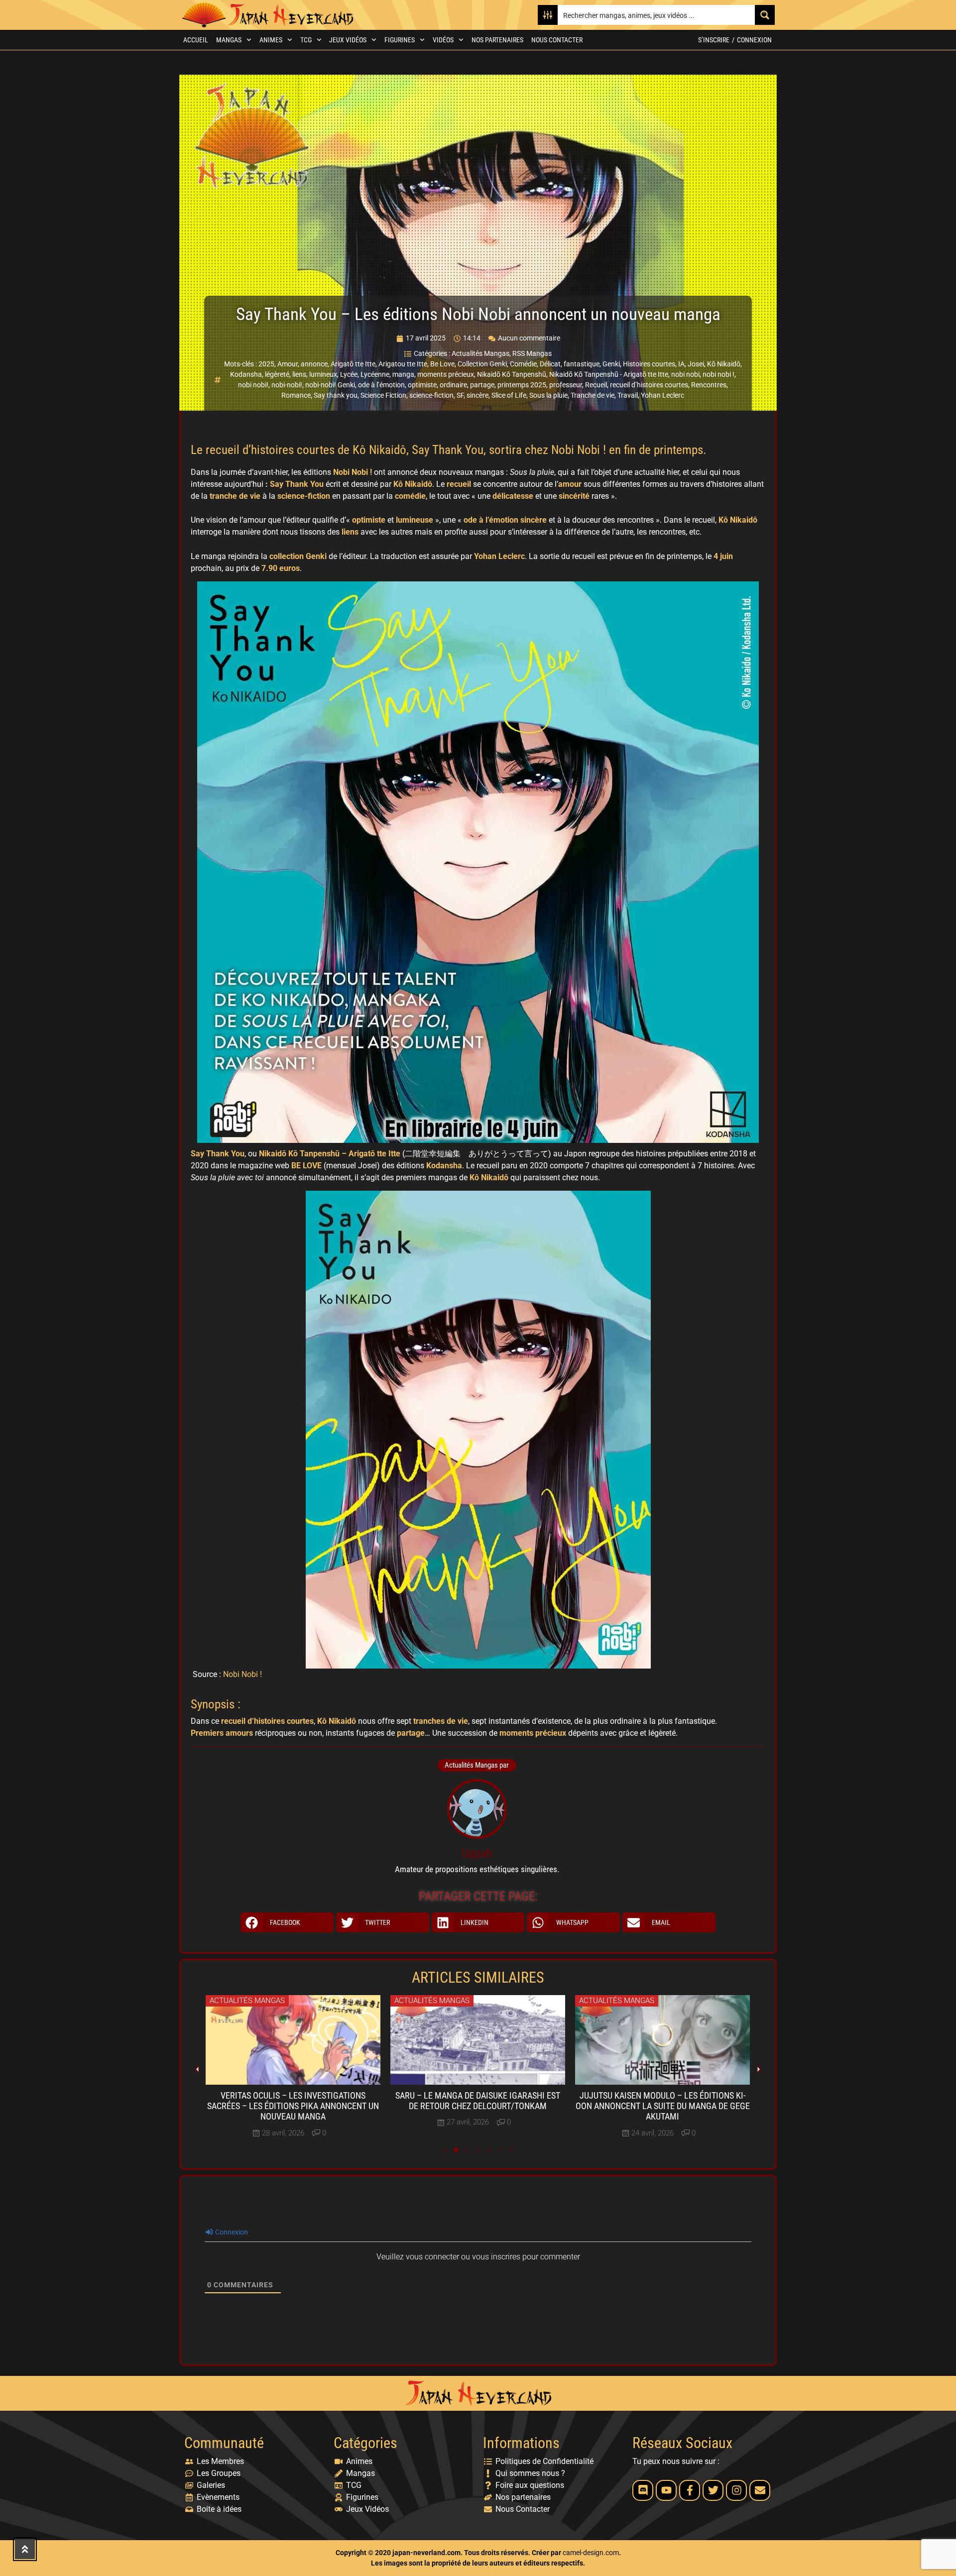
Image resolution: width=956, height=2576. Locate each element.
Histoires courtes (649, 364)
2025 (266, 364)
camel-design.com (591, 2553)
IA (681, 364)
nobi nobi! (253, 385)
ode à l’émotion (381, 385)
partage (482, 385)
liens (299, 374)
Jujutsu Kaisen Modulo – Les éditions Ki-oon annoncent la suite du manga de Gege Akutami (478, 2106)
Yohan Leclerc (662, 395)
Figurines (400, 40)
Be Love (442, 364)
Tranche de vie (593, 395)
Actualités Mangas (480, 353)
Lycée (349, 374)
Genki (611, 364)
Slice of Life (509, 395)
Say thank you (336, 395)
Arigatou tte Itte (403, 364)
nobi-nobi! (287, 385)
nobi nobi (685, 374)
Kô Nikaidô (724, 364)
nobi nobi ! (718, 374)
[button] (287, 1922)
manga (403, 374)
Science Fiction (383, 395)
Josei (696, 364)
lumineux (323, 374)
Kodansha (246, 374)
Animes (271, 40)
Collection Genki (482, 364)
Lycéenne (375, 374)
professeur (566, 385)
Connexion (754, 40)
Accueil (196, 40)
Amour (288, 364)
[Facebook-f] (690, 2490)
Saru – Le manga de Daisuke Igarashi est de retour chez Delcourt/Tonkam (293, 2101)
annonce (314, 364)
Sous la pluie (548, 395)
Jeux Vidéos (348, 40)
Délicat (550, 364)
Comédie (523, 364)
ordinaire (453, 385)
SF (460, 395)
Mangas (229, 40)
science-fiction (431, 395)
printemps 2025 (522, 385)
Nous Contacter (557, 40)
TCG (306, 40)
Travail (628, 395)
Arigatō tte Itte (353, 364)
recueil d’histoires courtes (649, 385)
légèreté (277, 374)
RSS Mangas (532, 353)
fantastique (582, 364)
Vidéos (443, 40)
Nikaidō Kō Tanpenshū (512, 374)
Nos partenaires (497, 40)
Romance (296, 395)
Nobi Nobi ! (242, 1674)
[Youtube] (666, 2490)
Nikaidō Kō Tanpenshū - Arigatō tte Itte (609, 374)
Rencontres (709, 385)
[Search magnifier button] (765, 15)
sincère (478, 395)
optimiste (422, 385)
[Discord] (643, 2490)
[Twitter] (713, 2490)
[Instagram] (736, 2490)
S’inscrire (714, 40)
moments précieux (446, 374)
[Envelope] (760, 2490)
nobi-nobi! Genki (330, 385)
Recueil (596, 385)
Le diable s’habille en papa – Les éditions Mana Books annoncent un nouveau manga (662, 2106)
